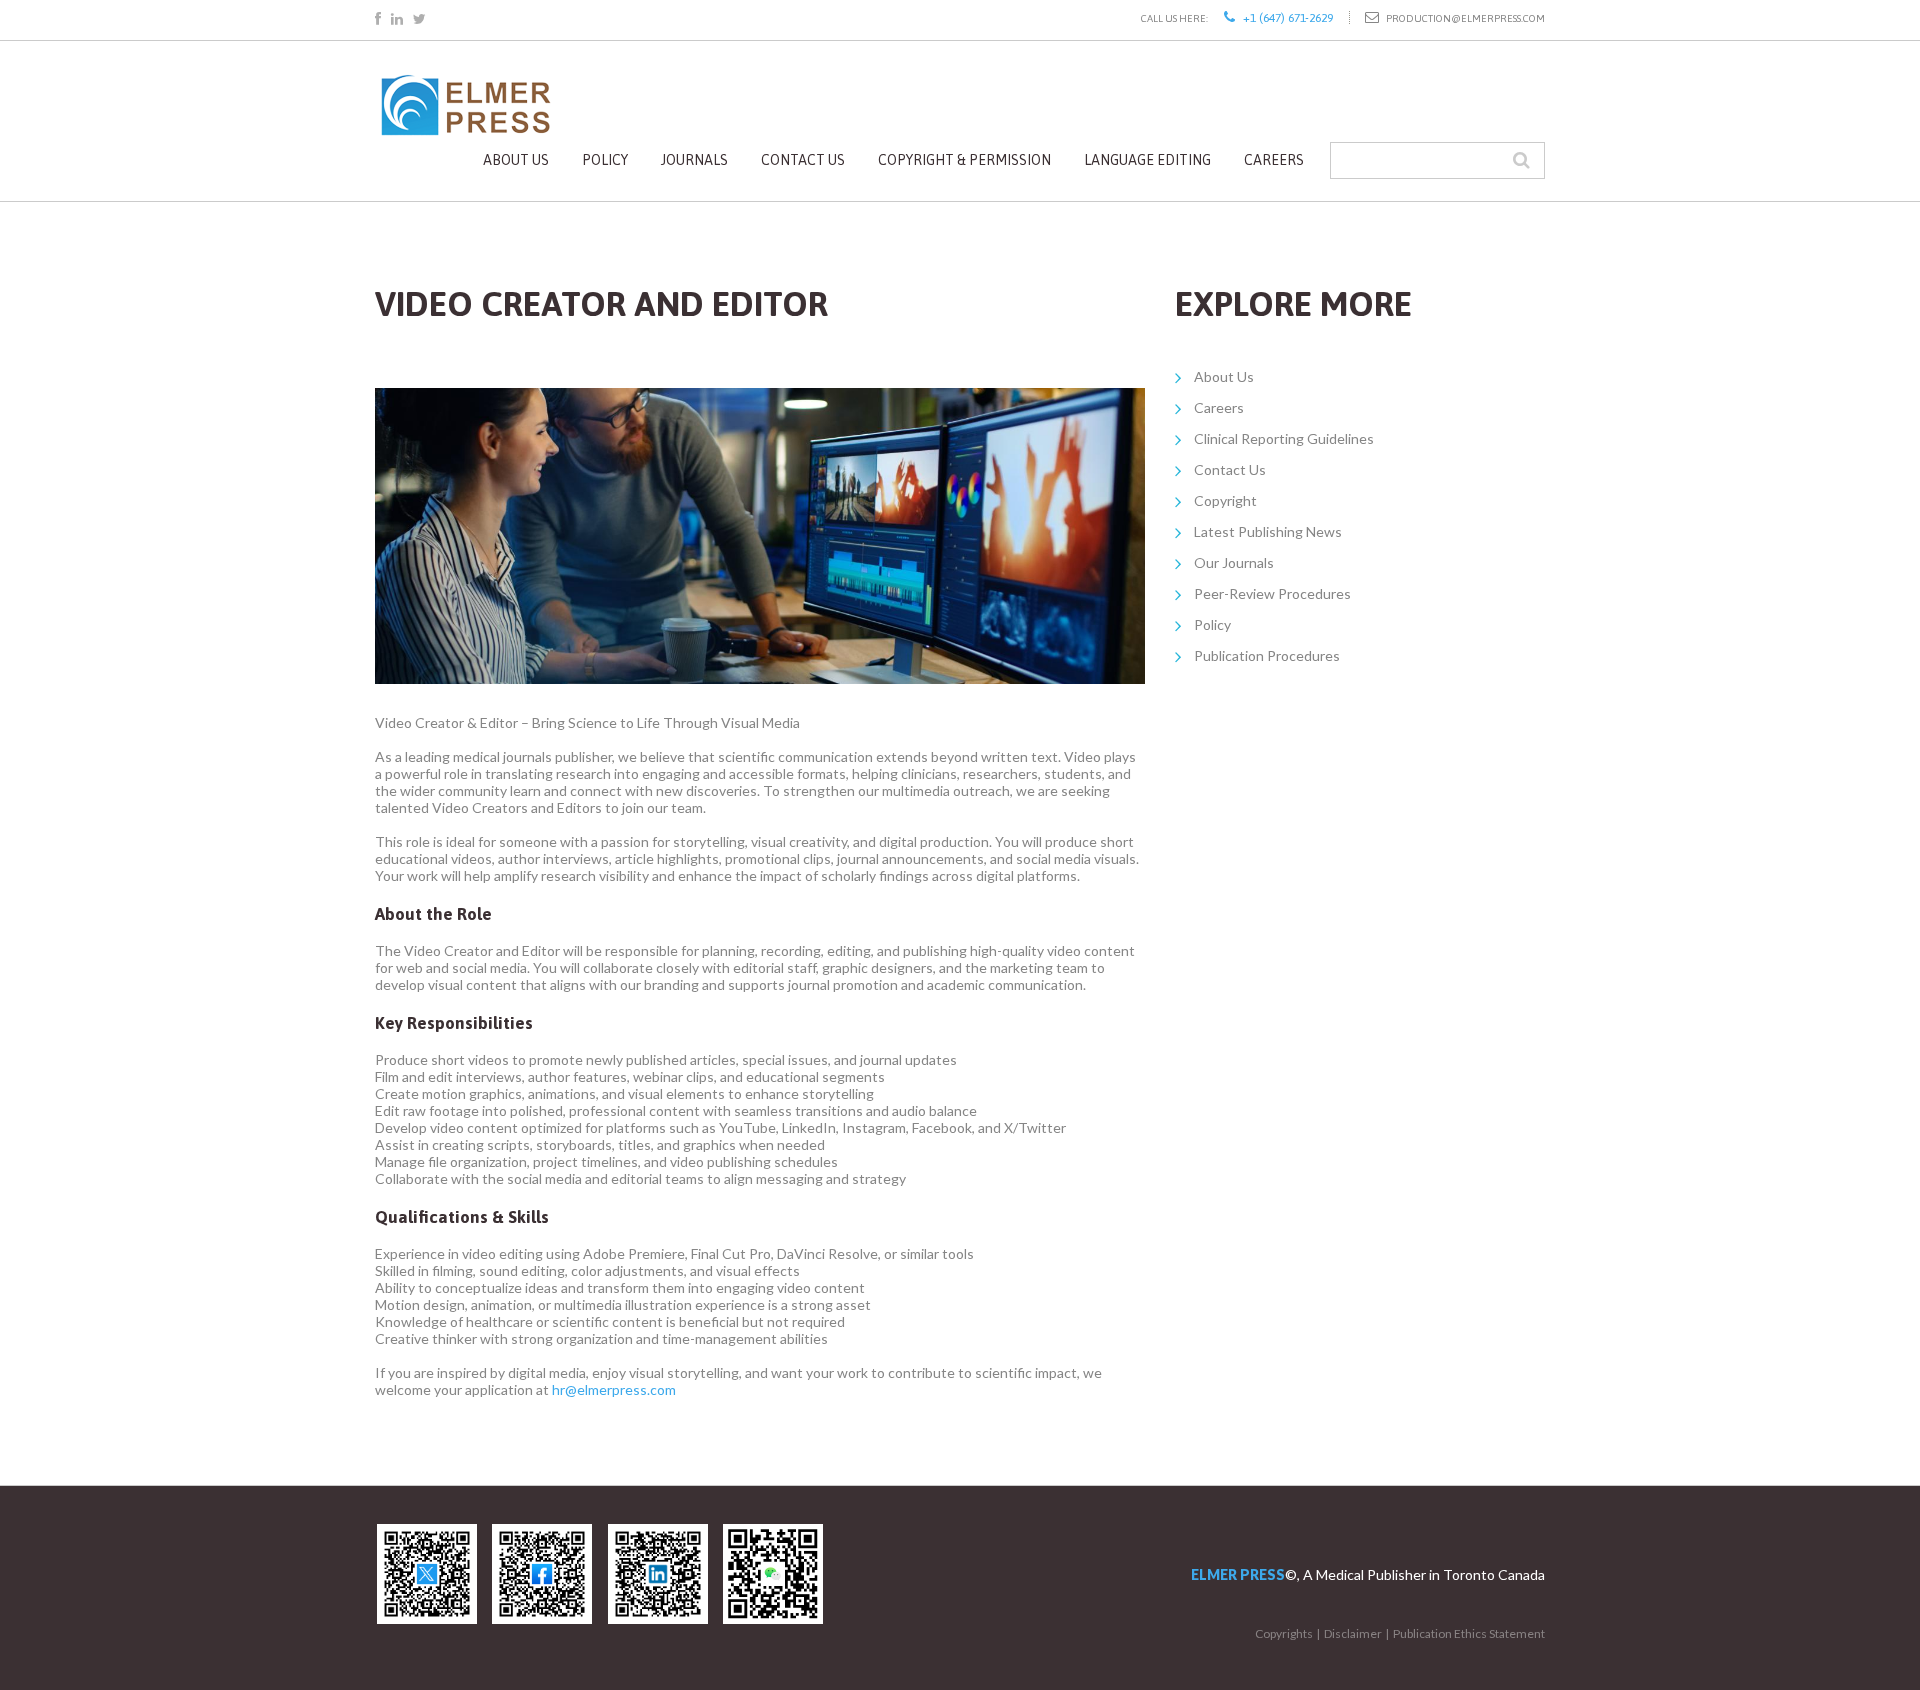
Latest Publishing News (1268, 531)
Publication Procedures (1267, 655)
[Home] (465, 79)
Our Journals (1234, 562)
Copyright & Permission (964, 160)
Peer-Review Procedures (1272, 593)
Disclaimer (1353, 1633)
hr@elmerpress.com (614, 1389)
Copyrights (1284, 1633)
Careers (1274, 160)
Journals (694, 160)
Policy (605, 160)
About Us (516, 160)
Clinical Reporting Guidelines (1284, 438)
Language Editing (1147, 160)
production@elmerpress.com (1465, 18)
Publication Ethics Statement (1469, 1633)
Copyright (1225, 500)
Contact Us (803, 160)
